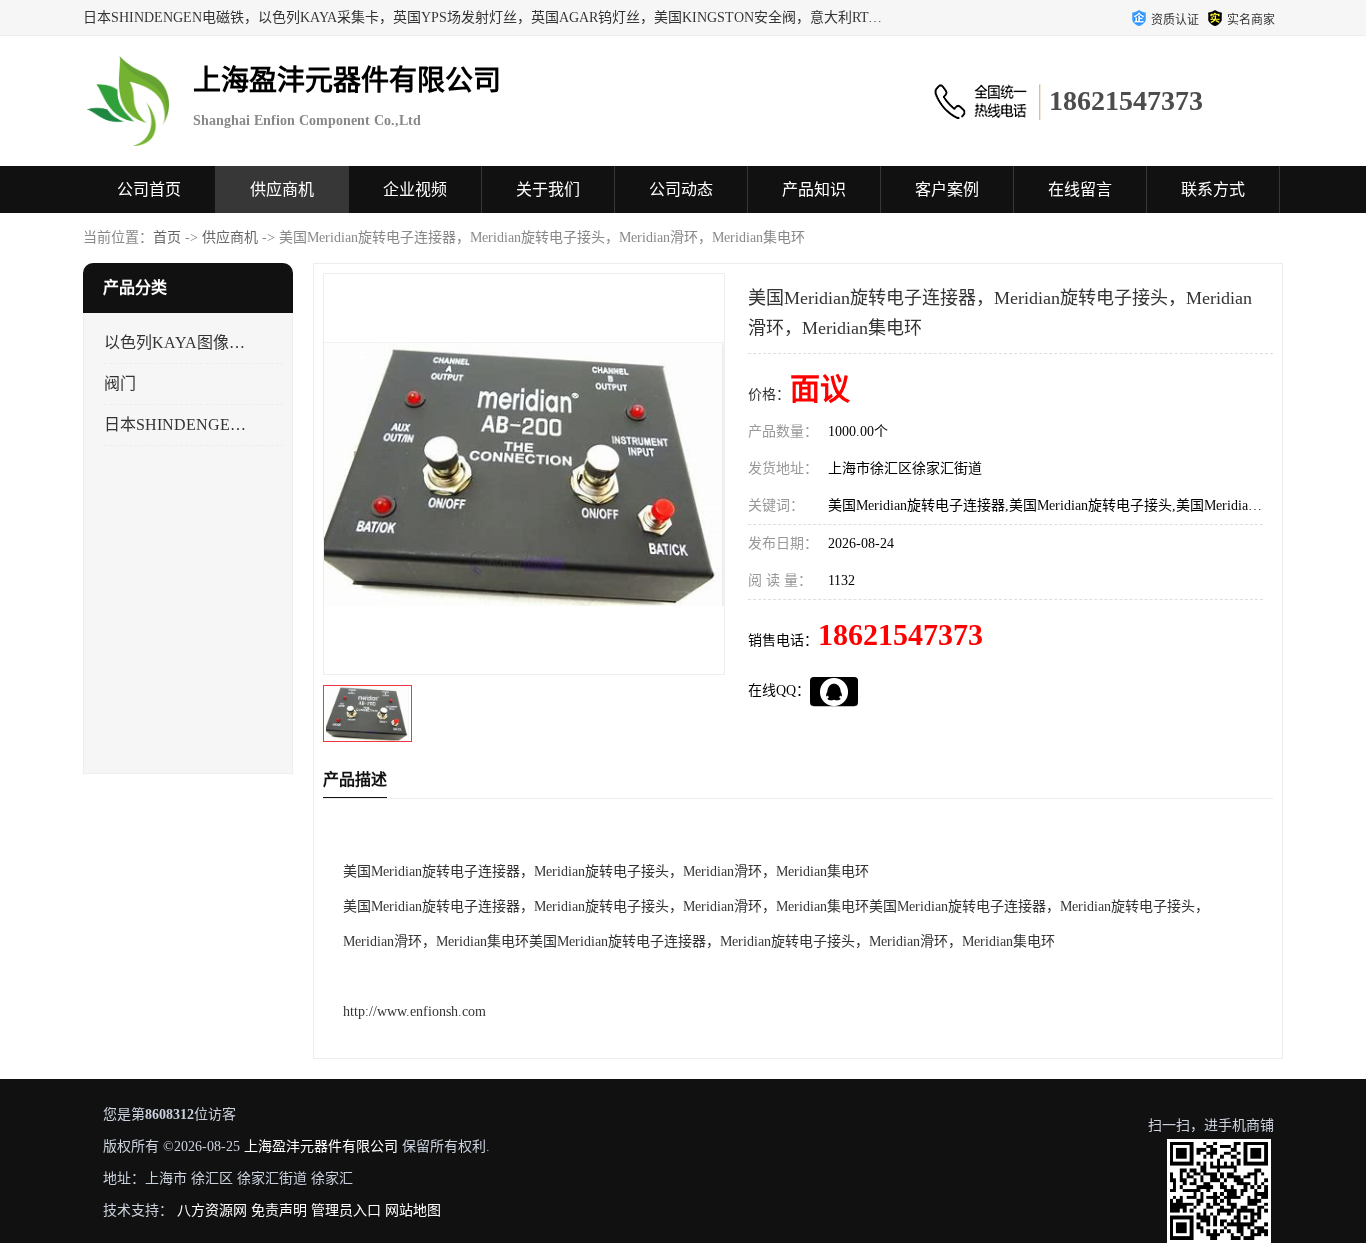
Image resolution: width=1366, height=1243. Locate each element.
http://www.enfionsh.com (414, 1011)
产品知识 (814, 189)
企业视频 (415, 189)
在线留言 (1080, 189)
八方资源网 (212, 1210)
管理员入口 (346, 1210)
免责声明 (279, 1210)
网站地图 (413, 1210)
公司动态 (681, 189)
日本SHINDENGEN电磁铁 (176, 424)
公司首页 (149, 189)
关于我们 (548, 189)
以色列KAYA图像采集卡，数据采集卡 (176, 342)
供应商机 (282, 189)
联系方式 (1213, 189)
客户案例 (947, 189)
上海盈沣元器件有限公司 (321, 1146)
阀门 (120, 383)
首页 (167, 237)
